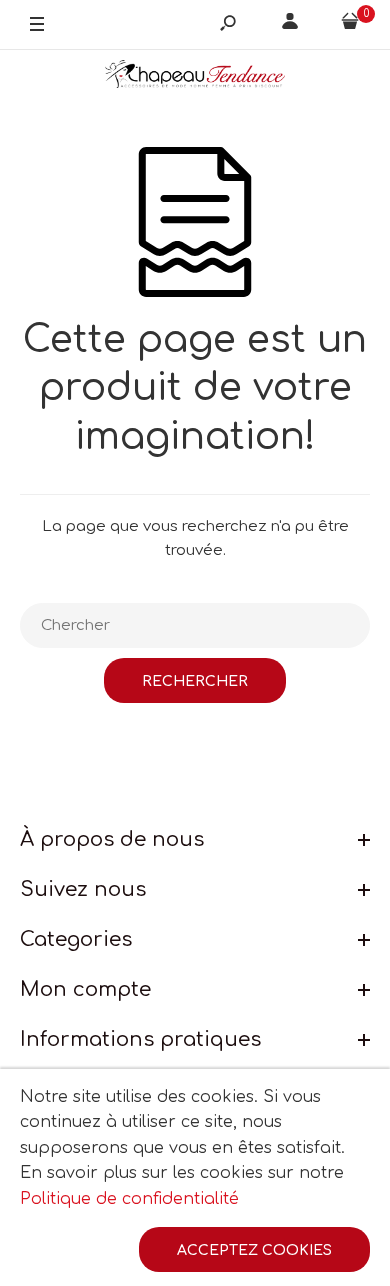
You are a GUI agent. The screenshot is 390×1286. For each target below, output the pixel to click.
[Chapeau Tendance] (195, 78)
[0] (350, 25)
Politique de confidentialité (129, 1199)
